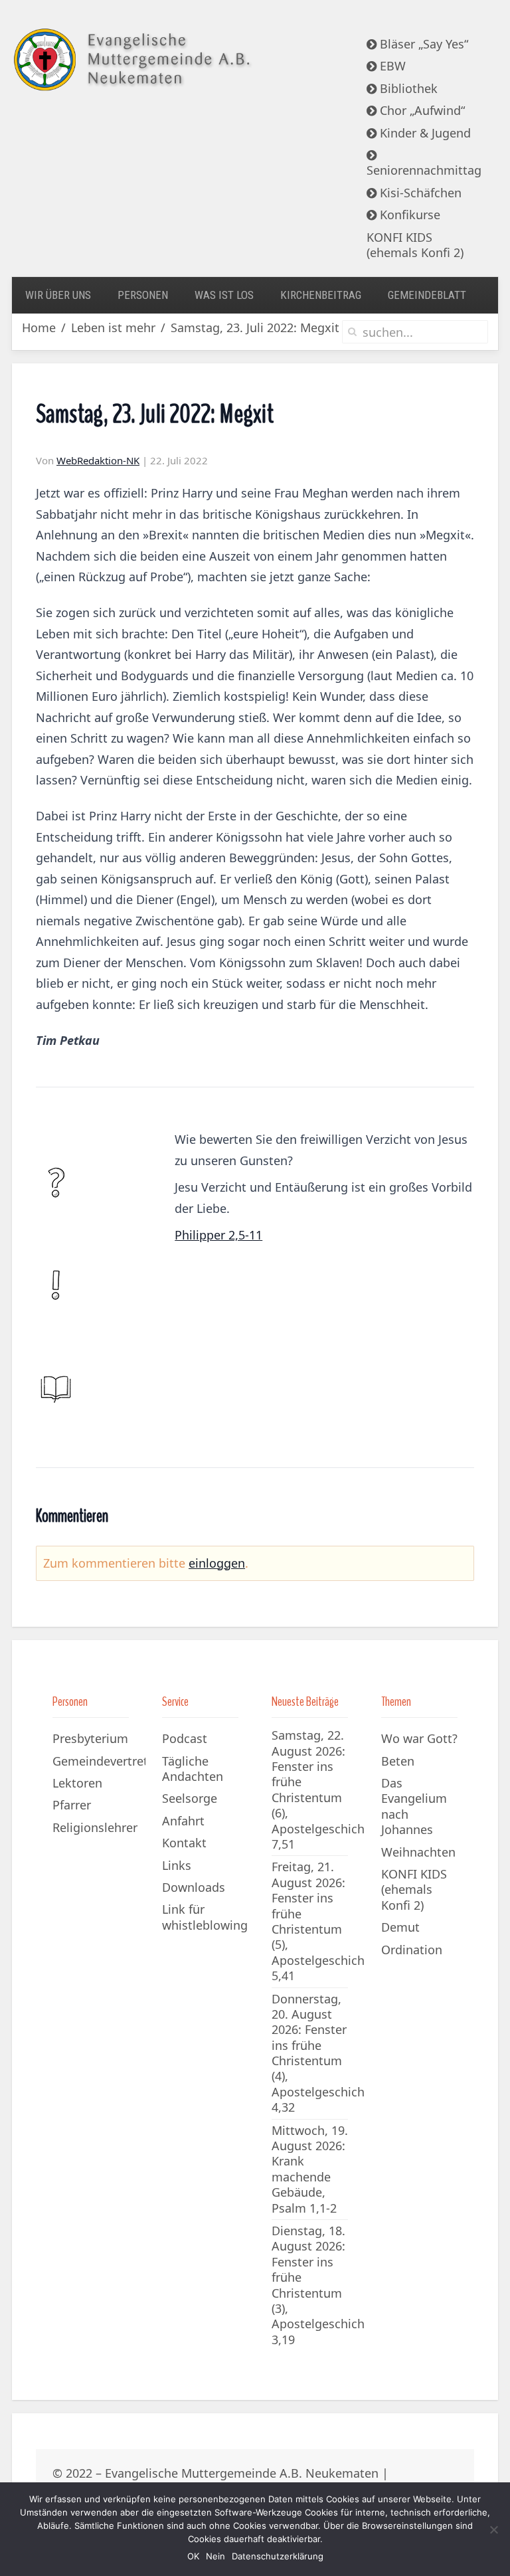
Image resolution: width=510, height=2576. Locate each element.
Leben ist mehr (113, 328)
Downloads (194, 1887)
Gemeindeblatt (427, 295)
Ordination (412, 1950)
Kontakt (184, 1843)
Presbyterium (90, 1738)
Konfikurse (408, 215)
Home (39, 328)
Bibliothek (407, 88)
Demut (400, 1927)
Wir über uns (58, 295)
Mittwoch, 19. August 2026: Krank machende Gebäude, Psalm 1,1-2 (310, 2169)
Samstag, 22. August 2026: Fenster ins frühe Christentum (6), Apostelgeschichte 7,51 (324, 1790)
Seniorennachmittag (424, 170)
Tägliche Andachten (193, 1769)
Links (177, 1865)
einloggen (217, 1563)
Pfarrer (72, 1805)
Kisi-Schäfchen (419, 193)
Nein (215, 2556)
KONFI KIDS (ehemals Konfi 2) (415, 245)
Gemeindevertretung (99, 1761)
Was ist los (224, 295)
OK (193, 2556)
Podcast (185, 1738)
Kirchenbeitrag (321, 295)
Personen (143, 295)
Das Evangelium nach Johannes (414, 1806)
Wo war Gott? (419, 1738)
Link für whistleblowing (205, 1917)
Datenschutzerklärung (278, 2556)
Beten (398, 1761)
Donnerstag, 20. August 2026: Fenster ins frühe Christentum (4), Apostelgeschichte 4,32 (324, 2053)
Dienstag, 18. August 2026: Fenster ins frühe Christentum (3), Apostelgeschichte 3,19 (324, 2285)
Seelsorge (190, 1798)
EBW (391, 66)
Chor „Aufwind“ (421, 110)
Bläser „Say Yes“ (422, 44)
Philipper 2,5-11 (218, 1235)
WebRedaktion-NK (98, 460)
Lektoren (77, 1783)
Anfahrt (183, 1821)
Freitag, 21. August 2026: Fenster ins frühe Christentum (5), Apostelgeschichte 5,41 (324, 1921)
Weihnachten (418, 1852)
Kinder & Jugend (424, 133)
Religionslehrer (95, 1827)
